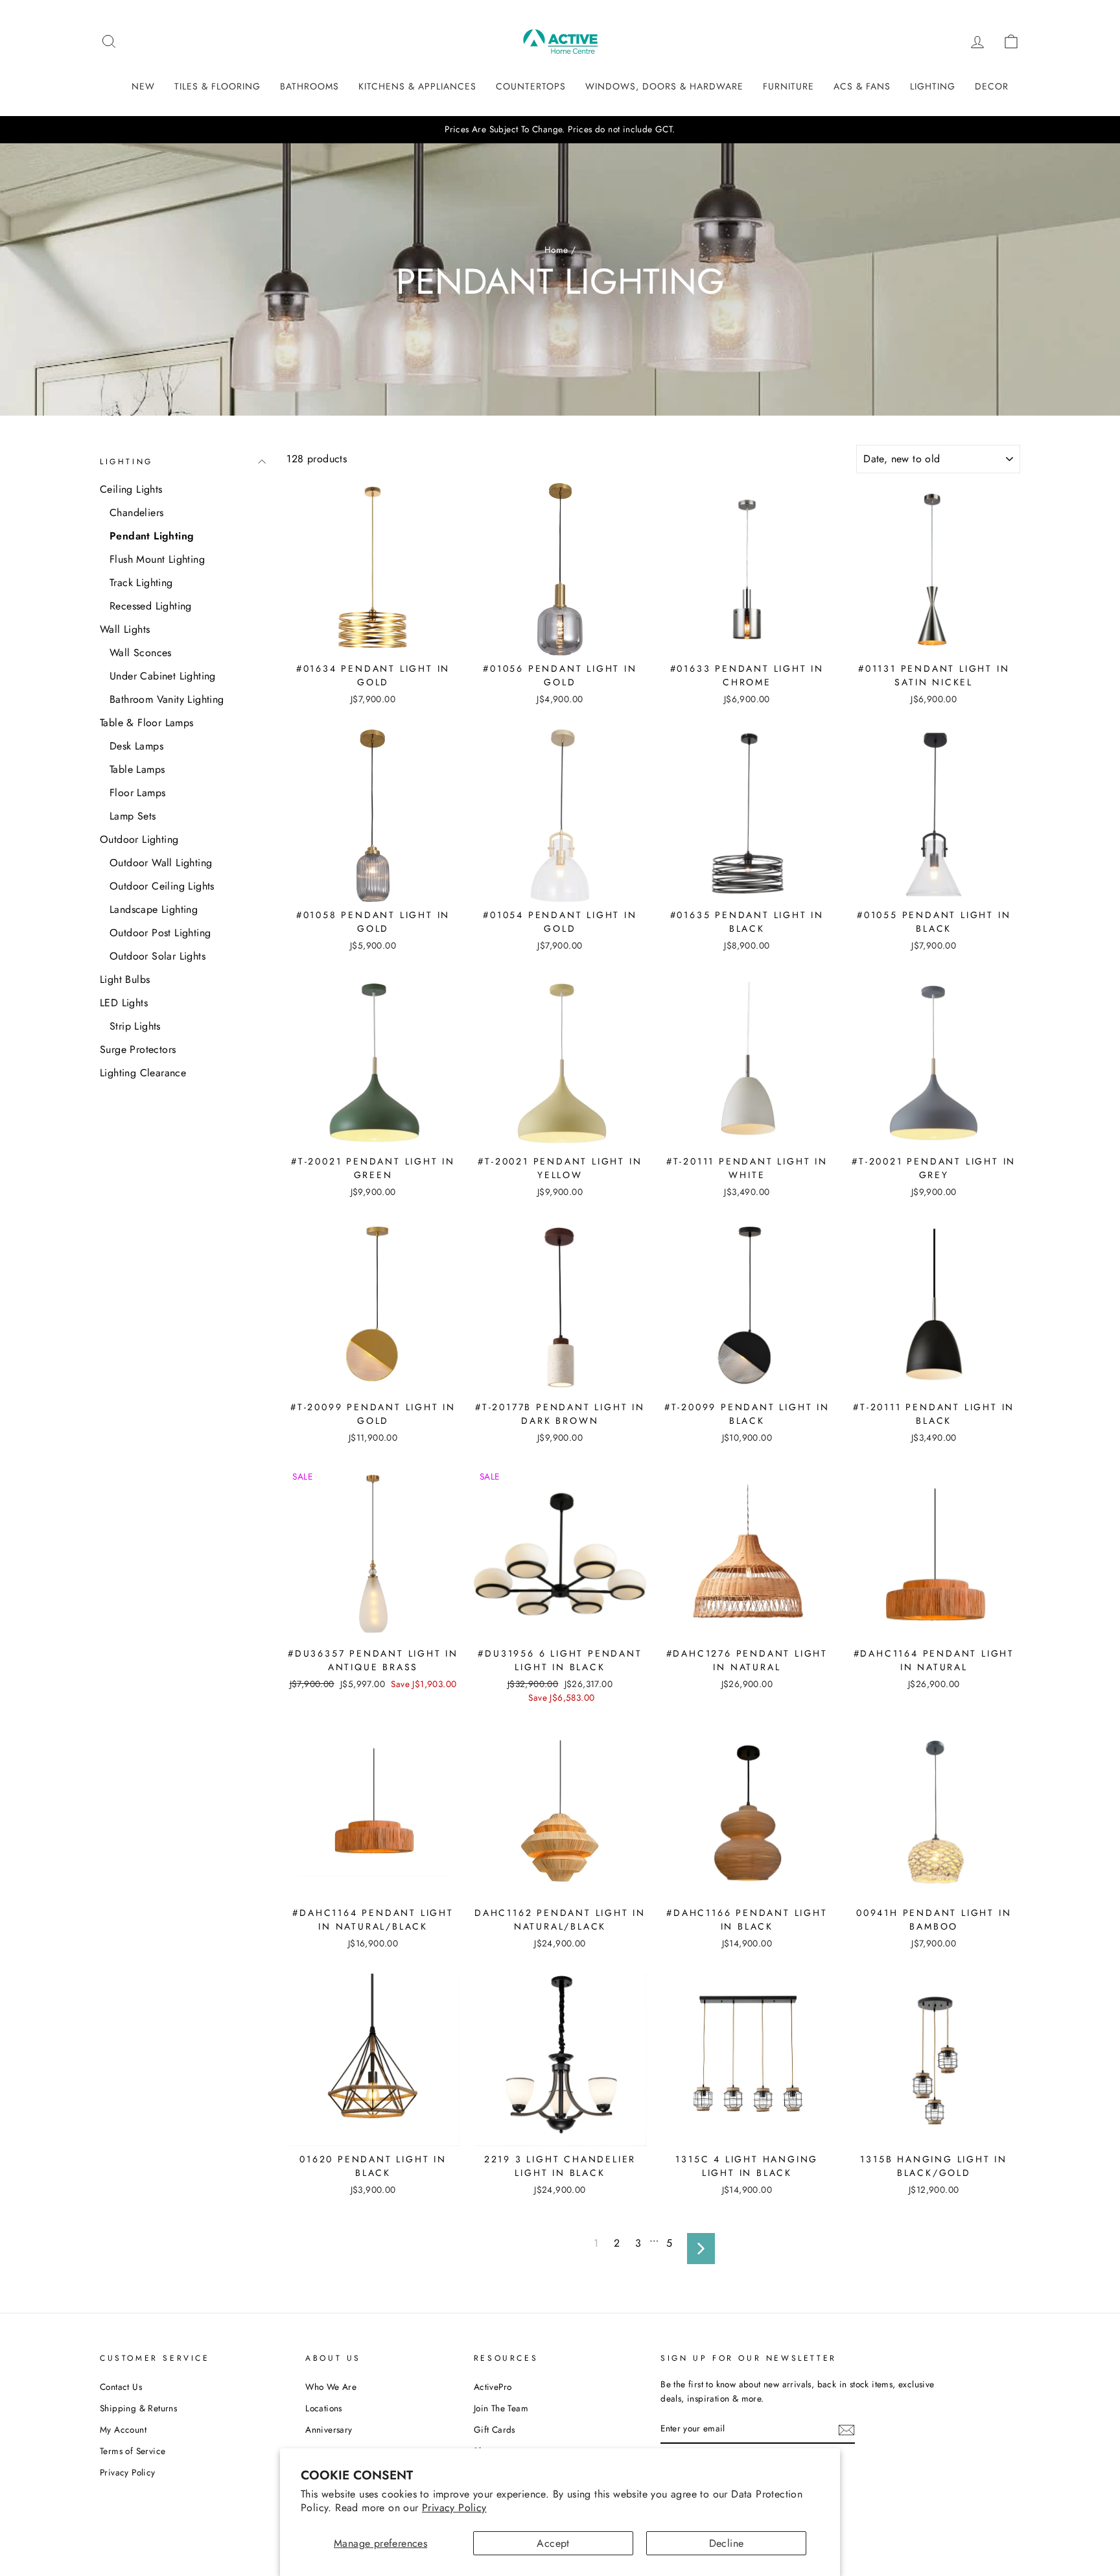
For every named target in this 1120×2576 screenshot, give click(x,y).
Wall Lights (125, 629)
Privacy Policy (454, 2508)
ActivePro (493, 2387)
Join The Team (501, 2408)
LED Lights (124, 1003)
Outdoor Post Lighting (160, 933)
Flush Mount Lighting (157, 559)
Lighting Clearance (143, 1073)
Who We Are (331, 2387)
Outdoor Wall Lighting (161, 863)
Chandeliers (136, 513)
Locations (324, 2408)
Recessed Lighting (151, 606)
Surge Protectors (138, 1049)
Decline (727, 2543)
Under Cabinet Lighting (163, 676)
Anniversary (329, 2429)
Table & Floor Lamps (147, 723)
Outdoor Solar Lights (157, 956)
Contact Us (121, 2387)
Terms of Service (133, 2451)
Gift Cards (495, 2429)
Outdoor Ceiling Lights (162, 886)
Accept (553, 2543)
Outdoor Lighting (139, 839)
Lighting (126, 462)
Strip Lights (135, 1026)
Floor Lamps (137, 793)
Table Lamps (137, 769)
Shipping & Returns (138, 2408)
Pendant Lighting (152, 536)
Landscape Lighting (154, 909)
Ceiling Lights (131, 489)
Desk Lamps (136, 746)
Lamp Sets (133, 816)
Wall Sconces (141, 653)
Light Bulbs (125, 979)
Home (556, 250)
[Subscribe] (846, 2429)
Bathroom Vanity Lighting (167, 699)
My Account (123, 2429)
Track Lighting (141, 583)
